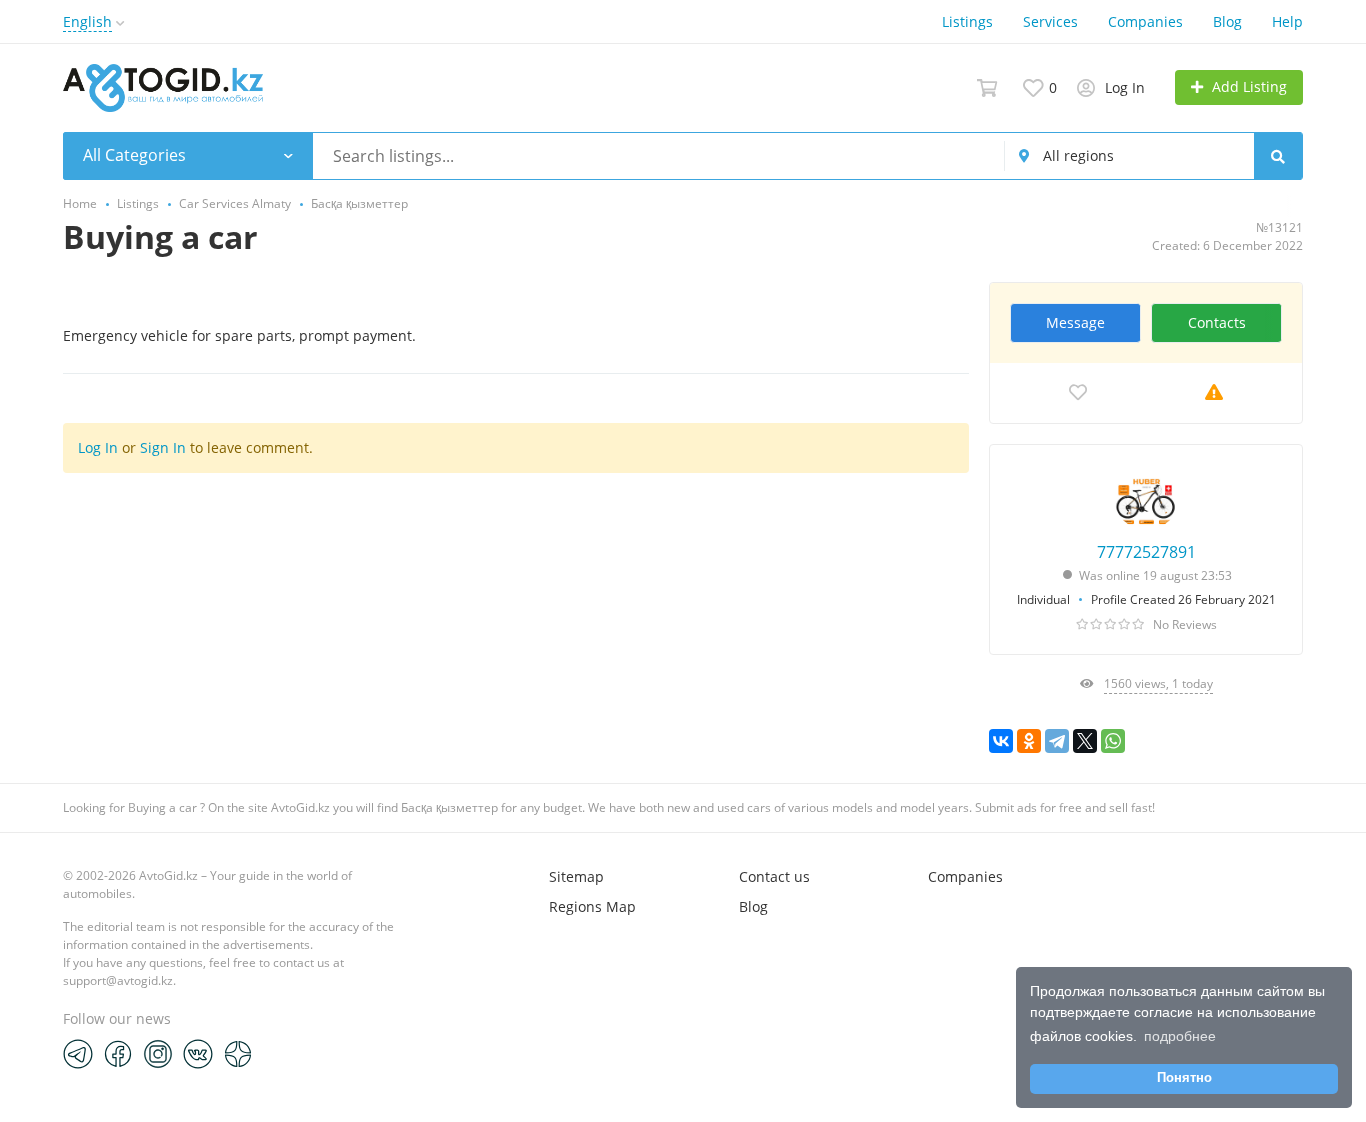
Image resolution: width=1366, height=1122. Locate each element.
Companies (1145, 21)
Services (1050, 21)
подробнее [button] (1180, 1036)
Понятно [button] (1184, 1078)
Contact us (774, 876)
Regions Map (592, 906)
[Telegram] (1057, 741)
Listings (967, 21)
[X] (1085, 741)
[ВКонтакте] (1001, 741)
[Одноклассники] (1029, 741)
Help (1287, 21)
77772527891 (1146, 552)
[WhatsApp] (1113, 741)
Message (1075, 322)
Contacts (1217, 322)
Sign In (163, 447)
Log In (98, 447)
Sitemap (576, 876)
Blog (1227, 21)
